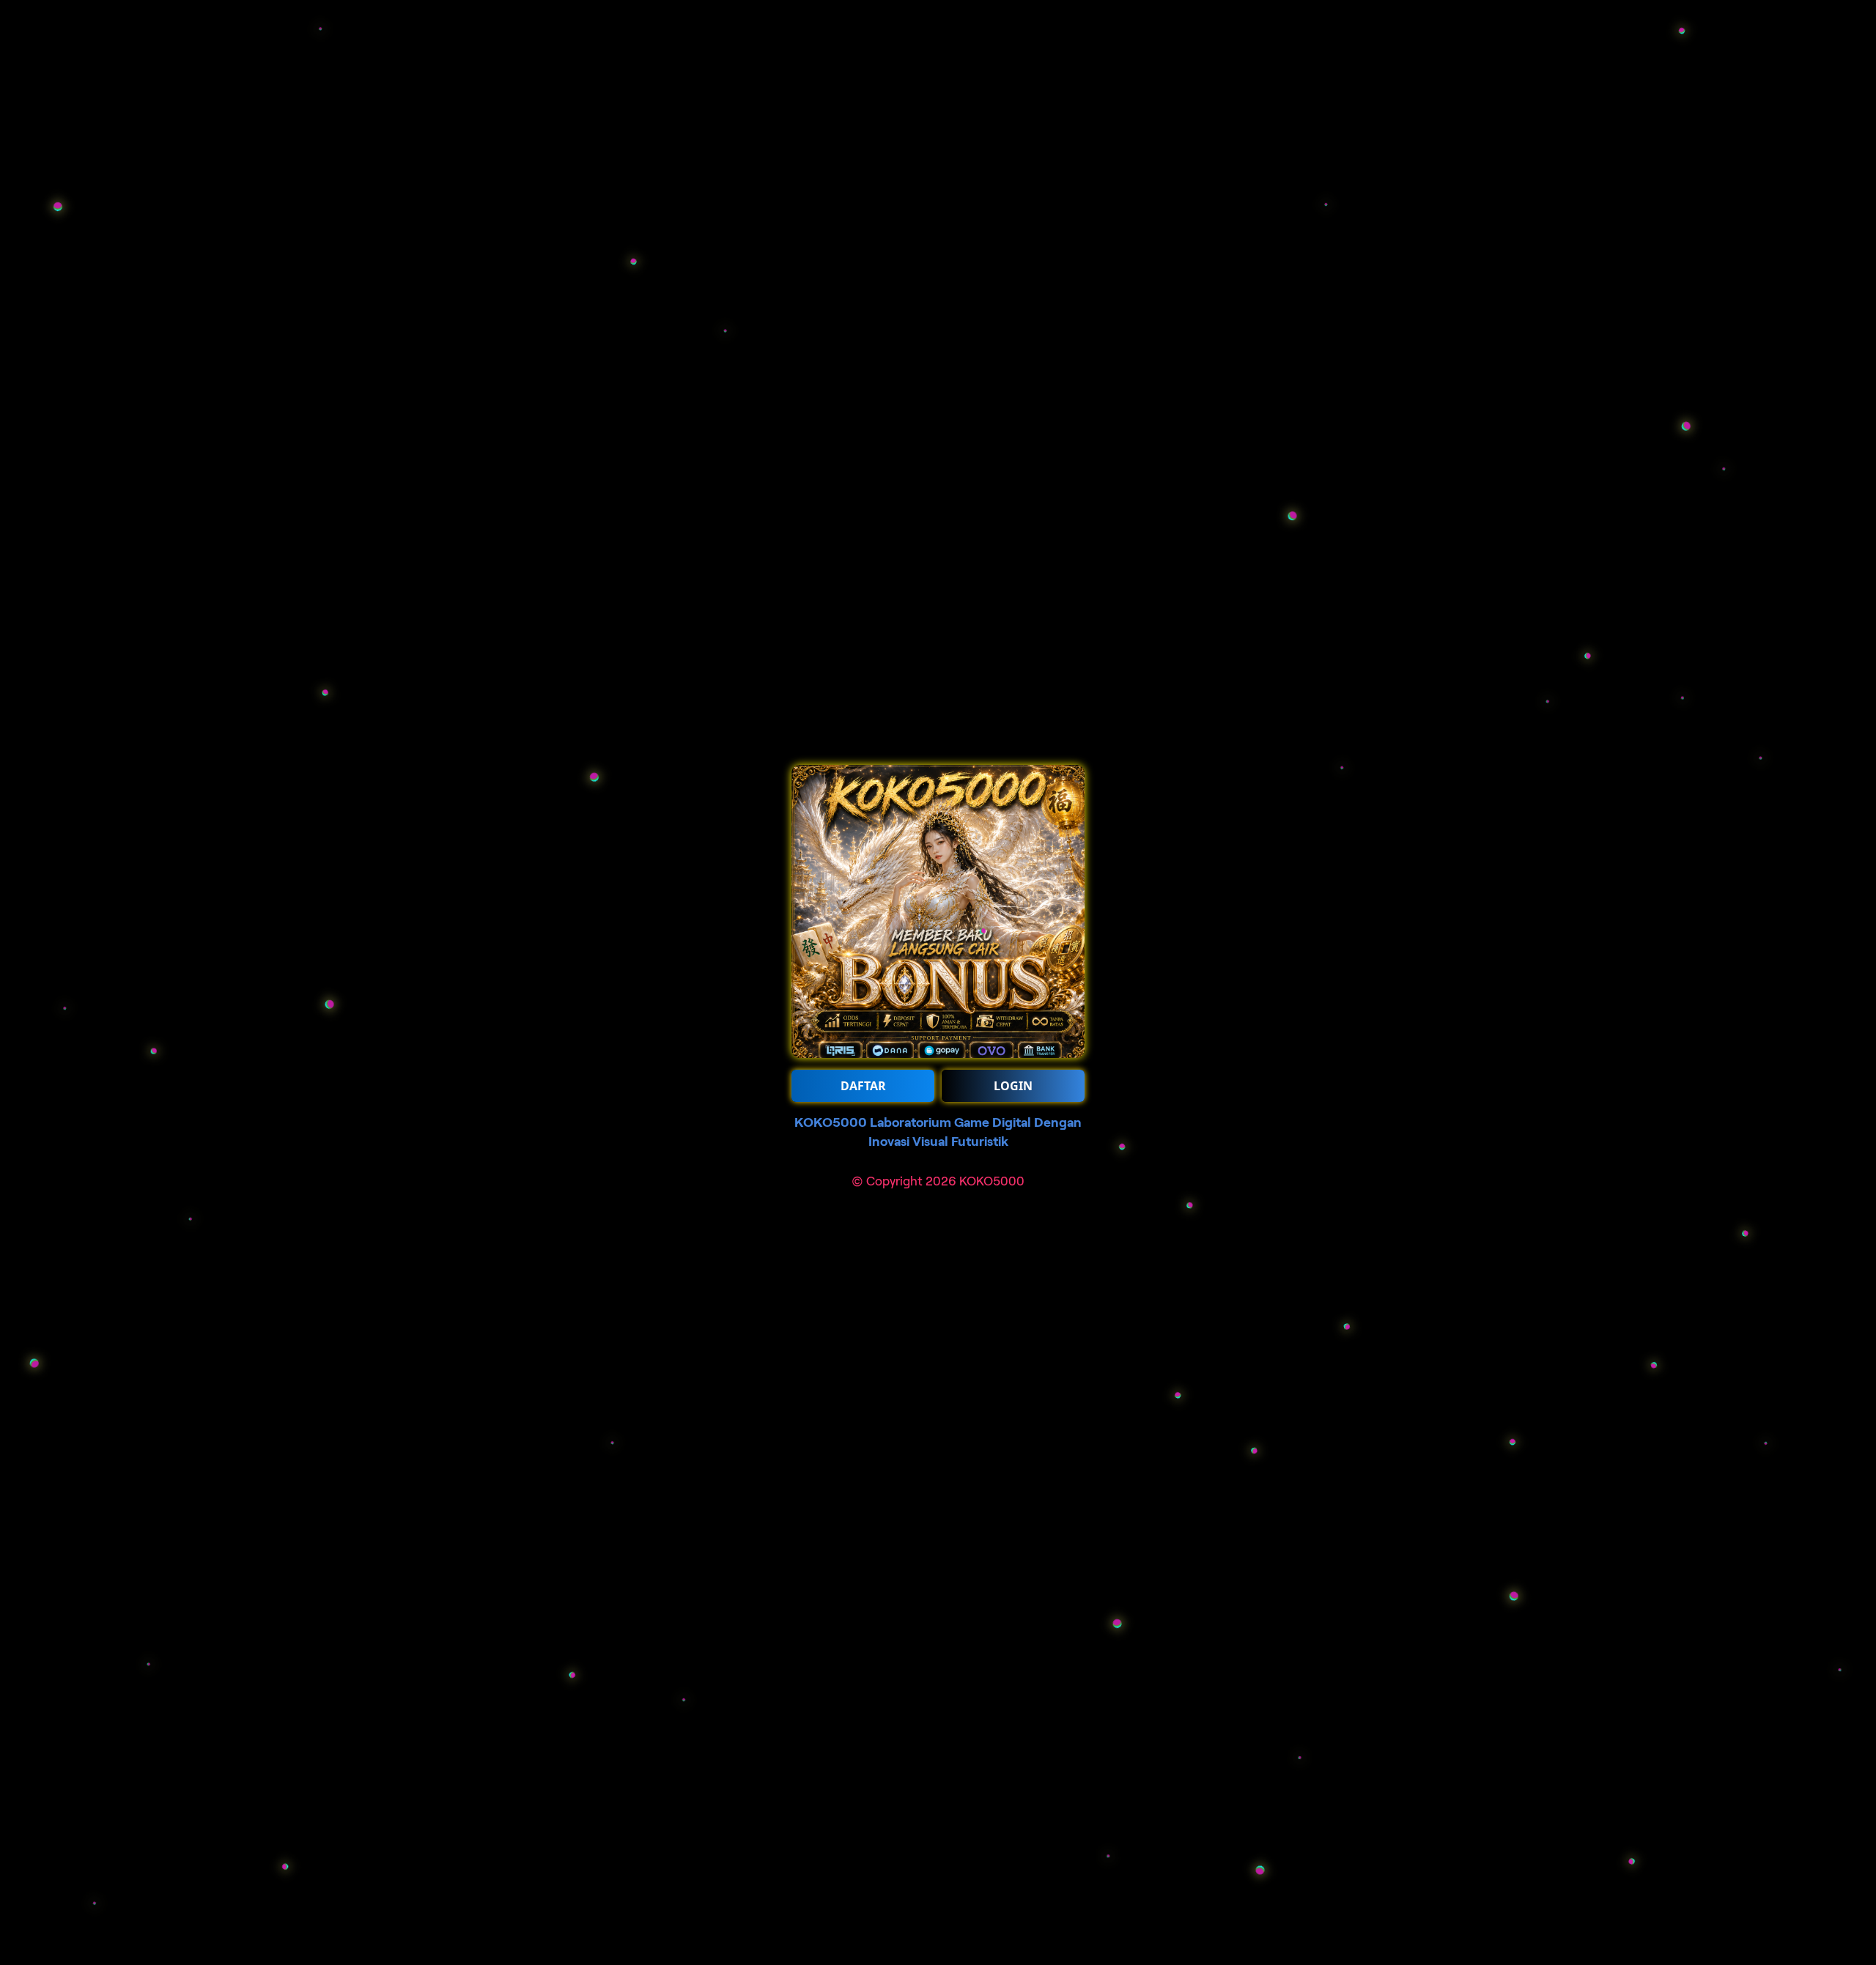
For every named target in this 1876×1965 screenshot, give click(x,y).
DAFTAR (863, 1086)
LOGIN (1013, 1086)
